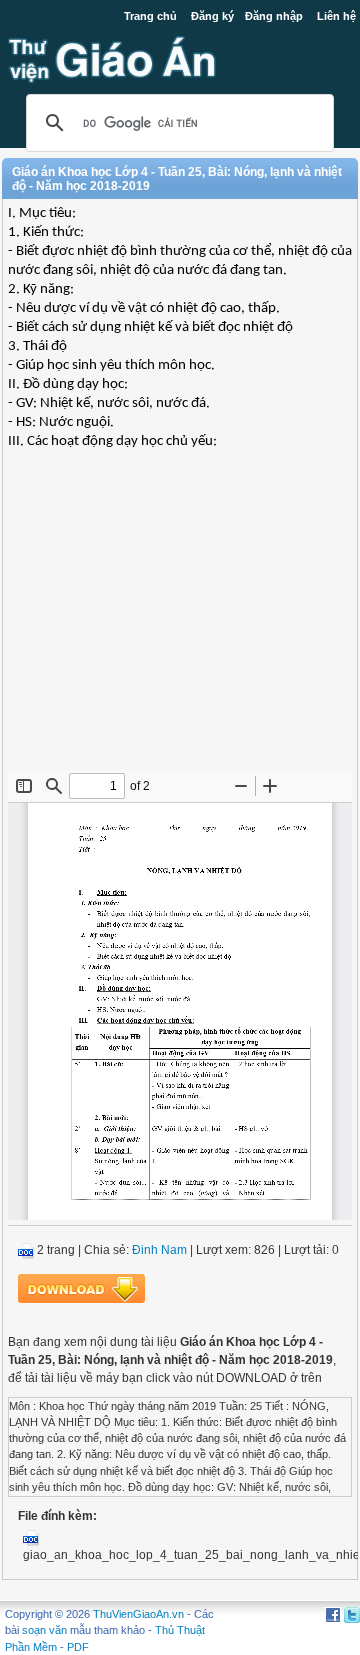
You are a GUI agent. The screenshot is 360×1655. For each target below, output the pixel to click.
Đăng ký (212, 16)
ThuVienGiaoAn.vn (138, 1614)
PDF (78, 1647)
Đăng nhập (274, 16)
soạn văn (44, 1630)
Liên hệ (336, 16)
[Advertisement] (180, 625)
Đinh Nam (159, 1250)
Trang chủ (150, 16)
